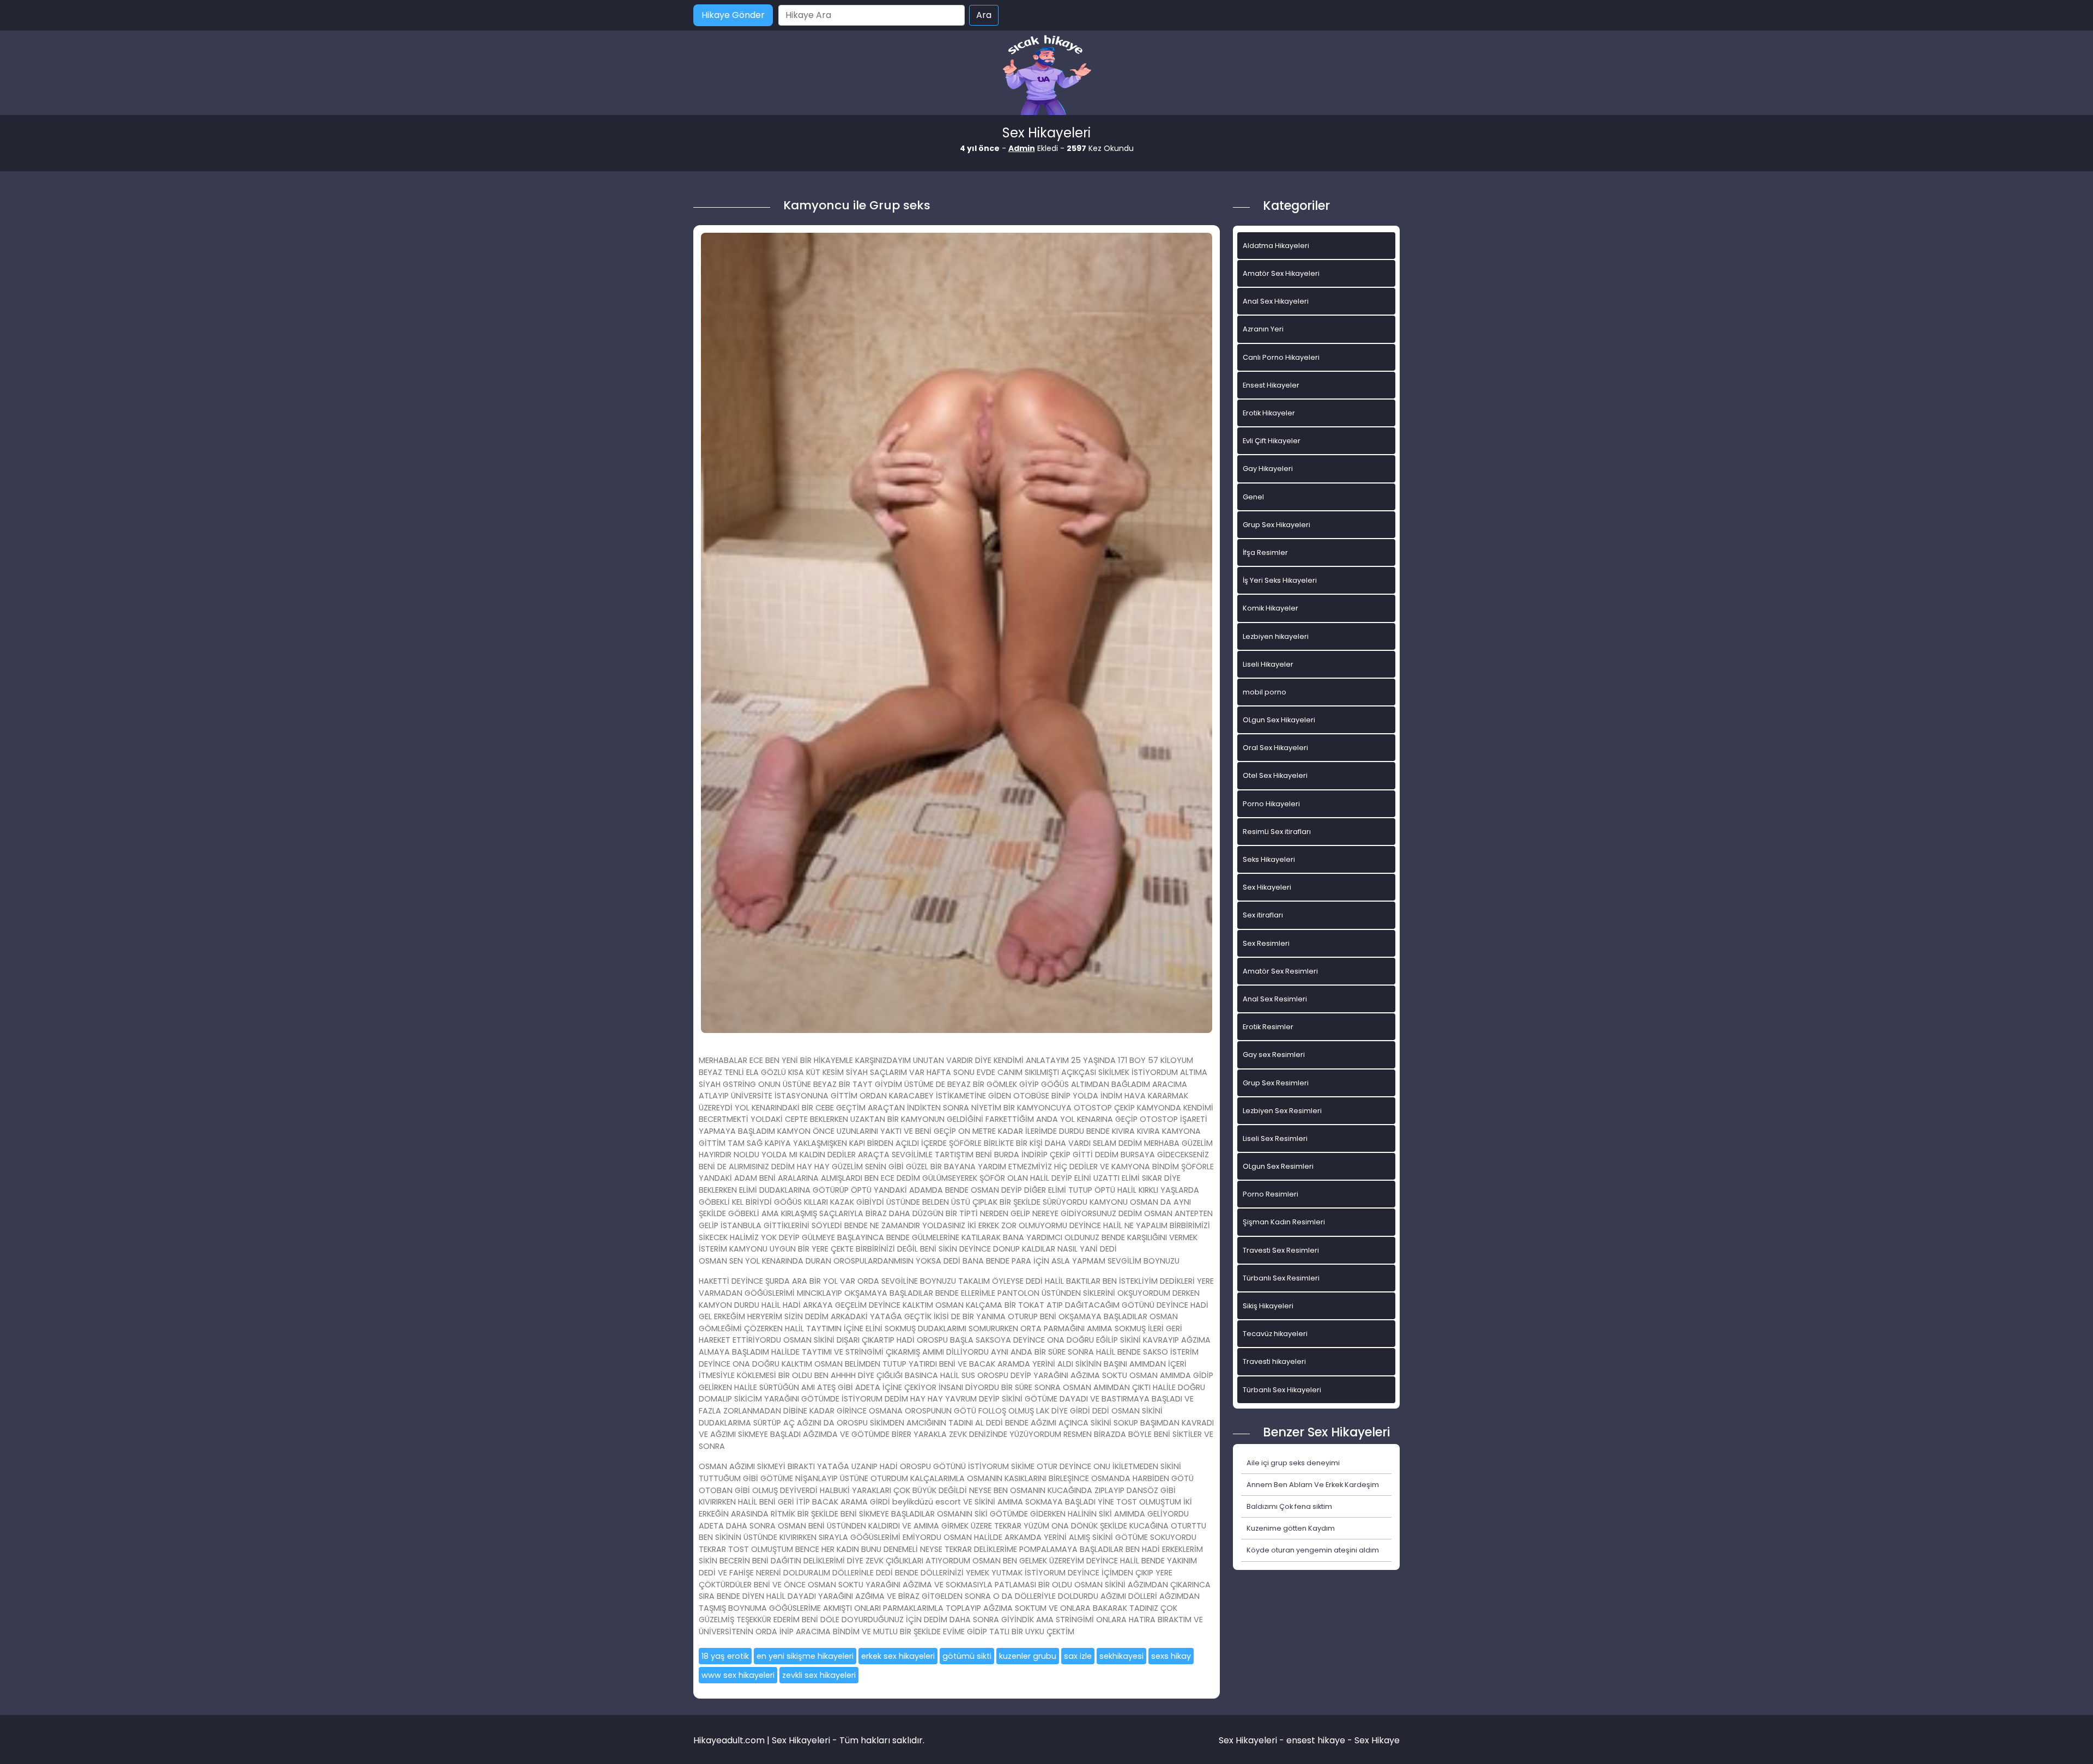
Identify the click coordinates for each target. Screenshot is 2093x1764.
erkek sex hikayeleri (898, 1656)
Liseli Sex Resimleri (1275, 1138)
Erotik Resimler (1268, 1027)
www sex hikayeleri (738, 1675)
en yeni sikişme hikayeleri (805, 1656)
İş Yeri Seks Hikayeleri (1280, 580)
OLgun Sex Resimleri (1278, 1166)
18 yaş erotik (725, 1656)
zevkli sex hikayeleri (819, 1675)
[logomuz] (1046, 76)
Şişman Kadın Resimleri (1284, 1222)
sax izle (1078, 1656)
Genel (1253, 497)
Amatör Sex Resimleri (1280, 971)
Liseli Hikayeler (1268, 664)
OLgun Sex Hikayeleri (1279, 720)
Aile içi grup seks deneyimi (1293, 1463)
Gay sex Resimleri (1274, 1055)
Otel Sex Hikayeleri (1275, 775)
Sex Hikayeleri (1267, 887)
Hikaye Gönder (733, 15)
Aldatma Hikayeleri (1276, 246)
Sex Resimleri (1266, 943)
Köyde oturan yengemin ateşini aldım (1313, 1550)
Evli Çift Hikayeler (1272, 441)
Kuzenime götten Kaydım (1291, 1528)
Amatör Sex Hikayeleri (1281, 273)
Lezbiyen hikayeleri (1276, 636)
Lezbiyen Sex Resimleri (1282, 1111)
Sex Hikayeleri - (1253, 1740)
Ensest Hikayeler (1271, 385)
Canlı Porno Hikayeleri (1281, 357)
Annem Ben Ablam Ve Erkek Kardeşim (1313, 1485)
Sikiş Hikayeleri (1268, 1306)
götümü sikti (967, 1656)
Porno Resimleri (1271, 1194)
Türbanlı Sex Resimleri (1281, 1278)
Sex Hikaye (1377, 1740)
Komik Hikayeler (1271, 608)
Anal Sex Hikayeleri (1276, 301)
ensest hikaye (1316, 1740)
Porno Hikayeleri (1271, 804)
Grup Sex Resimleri (1276, 1083)
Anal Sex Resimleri (1275, 999)
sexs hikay (1171, 1656)
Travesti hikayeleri (1274, 1361)
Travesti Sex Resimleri (1281, 1250)
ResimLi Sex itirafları (1277, 832)
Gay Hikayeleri (1268, 469)
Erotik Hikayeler (1269, 413)
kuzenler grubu (1028, 1656)
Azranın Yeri (1263, 329)
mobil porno (1265, 692)
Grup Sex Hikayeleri (1277, 525)
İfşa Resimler (1265, 552)
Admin (1022, 148)
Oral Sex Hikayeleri (1275, 748)
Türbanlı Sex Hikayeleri (1282, 1390)
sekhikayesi (1121, 1656)
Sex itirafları (1263, 915)
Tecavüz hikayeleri (1275, 1334)
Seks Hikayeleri (1269, 859)
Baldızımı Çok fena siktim (1289, 1506)
